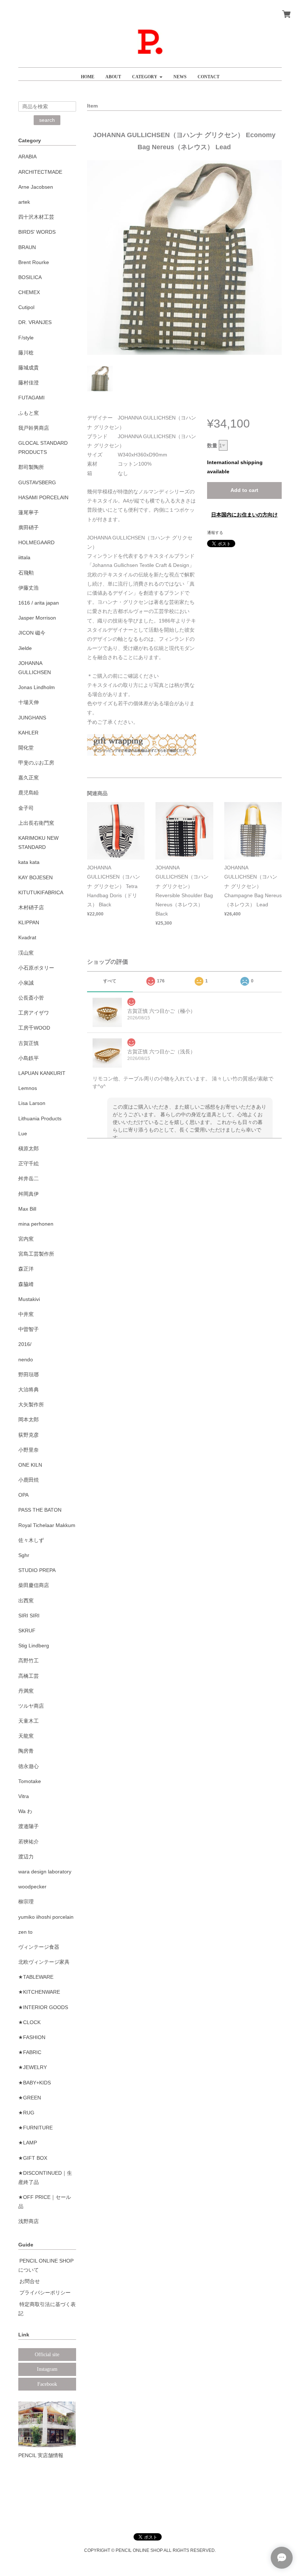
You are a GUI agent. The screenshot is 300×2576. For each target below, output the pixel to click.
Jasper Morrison (37, 618)
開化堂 (26, 748)
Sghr (24, 1555)
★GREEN (30, 2098)
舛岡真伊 (29, 1194)
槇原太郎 (29, 1148)
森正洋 (26, 1269)
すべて (110, 981)
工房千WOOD (34, 1028)
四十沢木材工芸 (36, 217)
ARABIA (27, 157)
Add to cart (244, 490)
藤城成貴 (29, 368)
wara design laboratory (45, 1872)
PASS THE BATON (40, 1510)
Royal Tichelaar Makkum (47, 1525)
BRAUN (27, 247)
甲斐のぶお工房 (36, 763)
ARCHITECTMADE (40, 172)
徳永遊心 (29, 1766)
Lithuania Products (40, 1118)
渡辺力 (26, 1857)
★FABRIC (30, 2052)
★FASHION (32, 2037)
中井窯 (26, 1314)
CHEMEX (29, 292)
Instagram (47, 2369)
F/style (26, 338)
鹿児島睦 (29, 793)
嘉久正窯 (29, 778)
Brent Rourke (34, 262)
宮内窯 (26, 1239)
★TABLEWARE (36, 1977)
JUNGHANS (32, 718)
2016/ (25, 1344)
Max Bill (27, 1209)
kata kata (29, 862)
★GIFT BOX (33, 2158)
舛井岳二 (29, 1178)
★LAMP (28, 2143)
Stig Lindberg (34, 1646)
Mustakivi (29, 1299)
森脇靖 (26, 1284)
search (47, 120)
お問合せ (30, 2281)
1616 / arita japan (39, 603)
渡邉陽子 (29, 1826)
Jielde (25, 648)
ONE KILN (30, 1465)
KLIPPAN (29, 922)
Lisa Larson (32, 1103)
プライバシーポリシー (45, 2293)
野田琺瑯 (29, 1375)
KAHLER (28, 733)
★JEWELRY (33, 2067)
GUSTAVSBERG (37, 482)
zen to (25, 1932)
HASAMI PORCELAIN (43, 497)
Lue (23, 1133)
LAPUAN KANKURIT (42, 1073)
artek (24, 202)
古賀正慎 (29, 1043)
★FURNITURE (35, 2128)
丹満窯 (26, 1691)
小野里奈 (29, 1450)
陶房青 (26, 1751)
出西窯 (26, 1601)
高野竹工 (29, 1661)
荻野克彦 (29, 1435)
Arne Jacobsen (36, 187)
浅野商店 (29, 2221)
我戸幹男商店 (34, 428)
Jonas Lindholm (37, 687)
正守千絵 (29, 1163)
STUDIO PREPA (37, 1570)
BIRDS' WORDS (37, 232)
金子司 (26, 808)
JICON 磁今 (32, 633)
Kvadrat (27, 937)
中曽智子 (29, 1329)
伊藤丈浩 (29, 588)
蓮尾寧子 (29, 512)
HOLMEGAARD (36, 542)
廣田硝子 (29, 527)
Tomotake (30, 1781)
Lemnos (28, 1088)
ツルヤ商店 (31, 1706)
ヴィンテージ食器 (39, 1947)
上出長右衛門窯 (36, 823)
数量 (212, 445)
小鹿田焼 (29, 1480)
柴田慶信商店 (34, 1585)
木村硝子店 (31, 907)
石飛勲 (26, 573)
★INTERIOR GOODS (43, 2007)
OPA (23, 1495)
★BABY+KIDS (35, 2083)
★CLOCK (29, 2022)
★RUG (26, 2113)
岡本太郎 (29, 1419)
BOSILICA (30, 277)
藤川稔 (26, 353)
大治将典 (29, 1389)
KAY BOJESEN (35, 877)
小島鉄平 (29, 1058)
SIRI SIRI (29, 1616)
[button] (147, 74)
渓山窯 (26, 953)
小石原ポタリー (36, 968)
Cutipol (26, 307)
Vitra (24, 1796)
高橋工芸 (29, 1676)
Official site (47, 2355)
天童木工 (29, 1721)
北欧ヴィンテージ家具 (44, 1962)
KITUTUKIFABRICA (41, 892)
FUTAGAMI (31, 398)
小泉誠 (26, 983)
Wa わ (25, 1811)
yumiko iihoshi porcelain (46, 1917)
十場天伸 (29, 702)
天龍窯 (26, 1736)
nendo (26, 1360)
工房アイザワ (34, 1013)
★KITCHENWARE (39, 1992)
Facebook (47, 2384)
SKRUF (27, 1631)
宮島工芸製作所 (36, 1254)
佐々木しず (31, 1540)
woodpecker (32, 1887)
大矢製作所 (31, 1404)
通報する (215, 533)
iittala (24, 557)
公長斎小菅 (31, 998)
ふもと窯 (29, 413)
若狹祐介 (29, 1842)
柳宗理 (26, 1902)
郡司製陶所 (31, 467)
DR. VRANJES (35, 322)
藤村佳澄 (29, 383)
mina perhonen (36, 1224)
